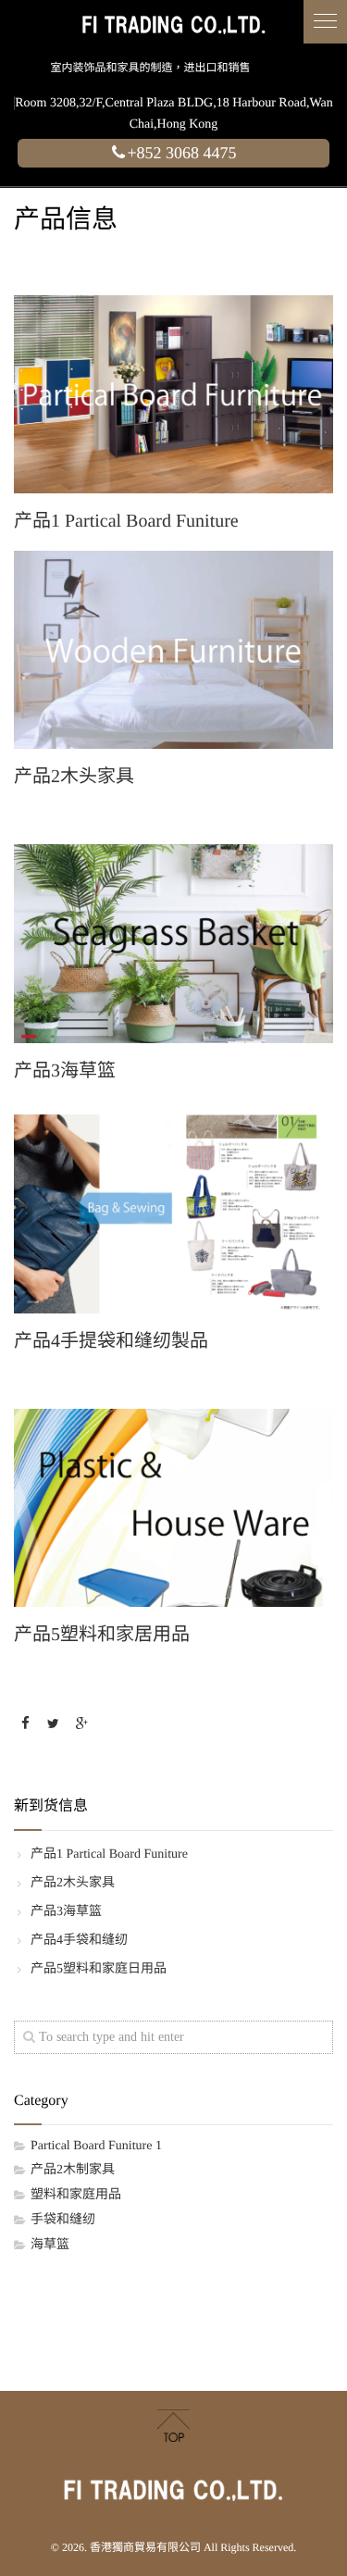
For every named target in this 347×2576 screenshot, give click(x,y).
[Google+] (81, 1725)
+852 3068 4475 (181, 153)
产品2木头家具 (73, 1883)
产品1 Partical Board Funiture (109, 1854)
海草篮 (50, 2245)
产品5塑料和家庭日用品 (99, 1969)
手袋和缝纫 (63, 2220)
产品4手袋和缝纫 (79, 1941)
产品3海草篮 (66, 1912)
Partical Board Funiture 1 (96, 2146)
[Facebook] (25, 1725)
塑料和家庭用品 (76, 2195)
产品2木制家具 (73, 2170)
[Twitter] (54, 1725)
